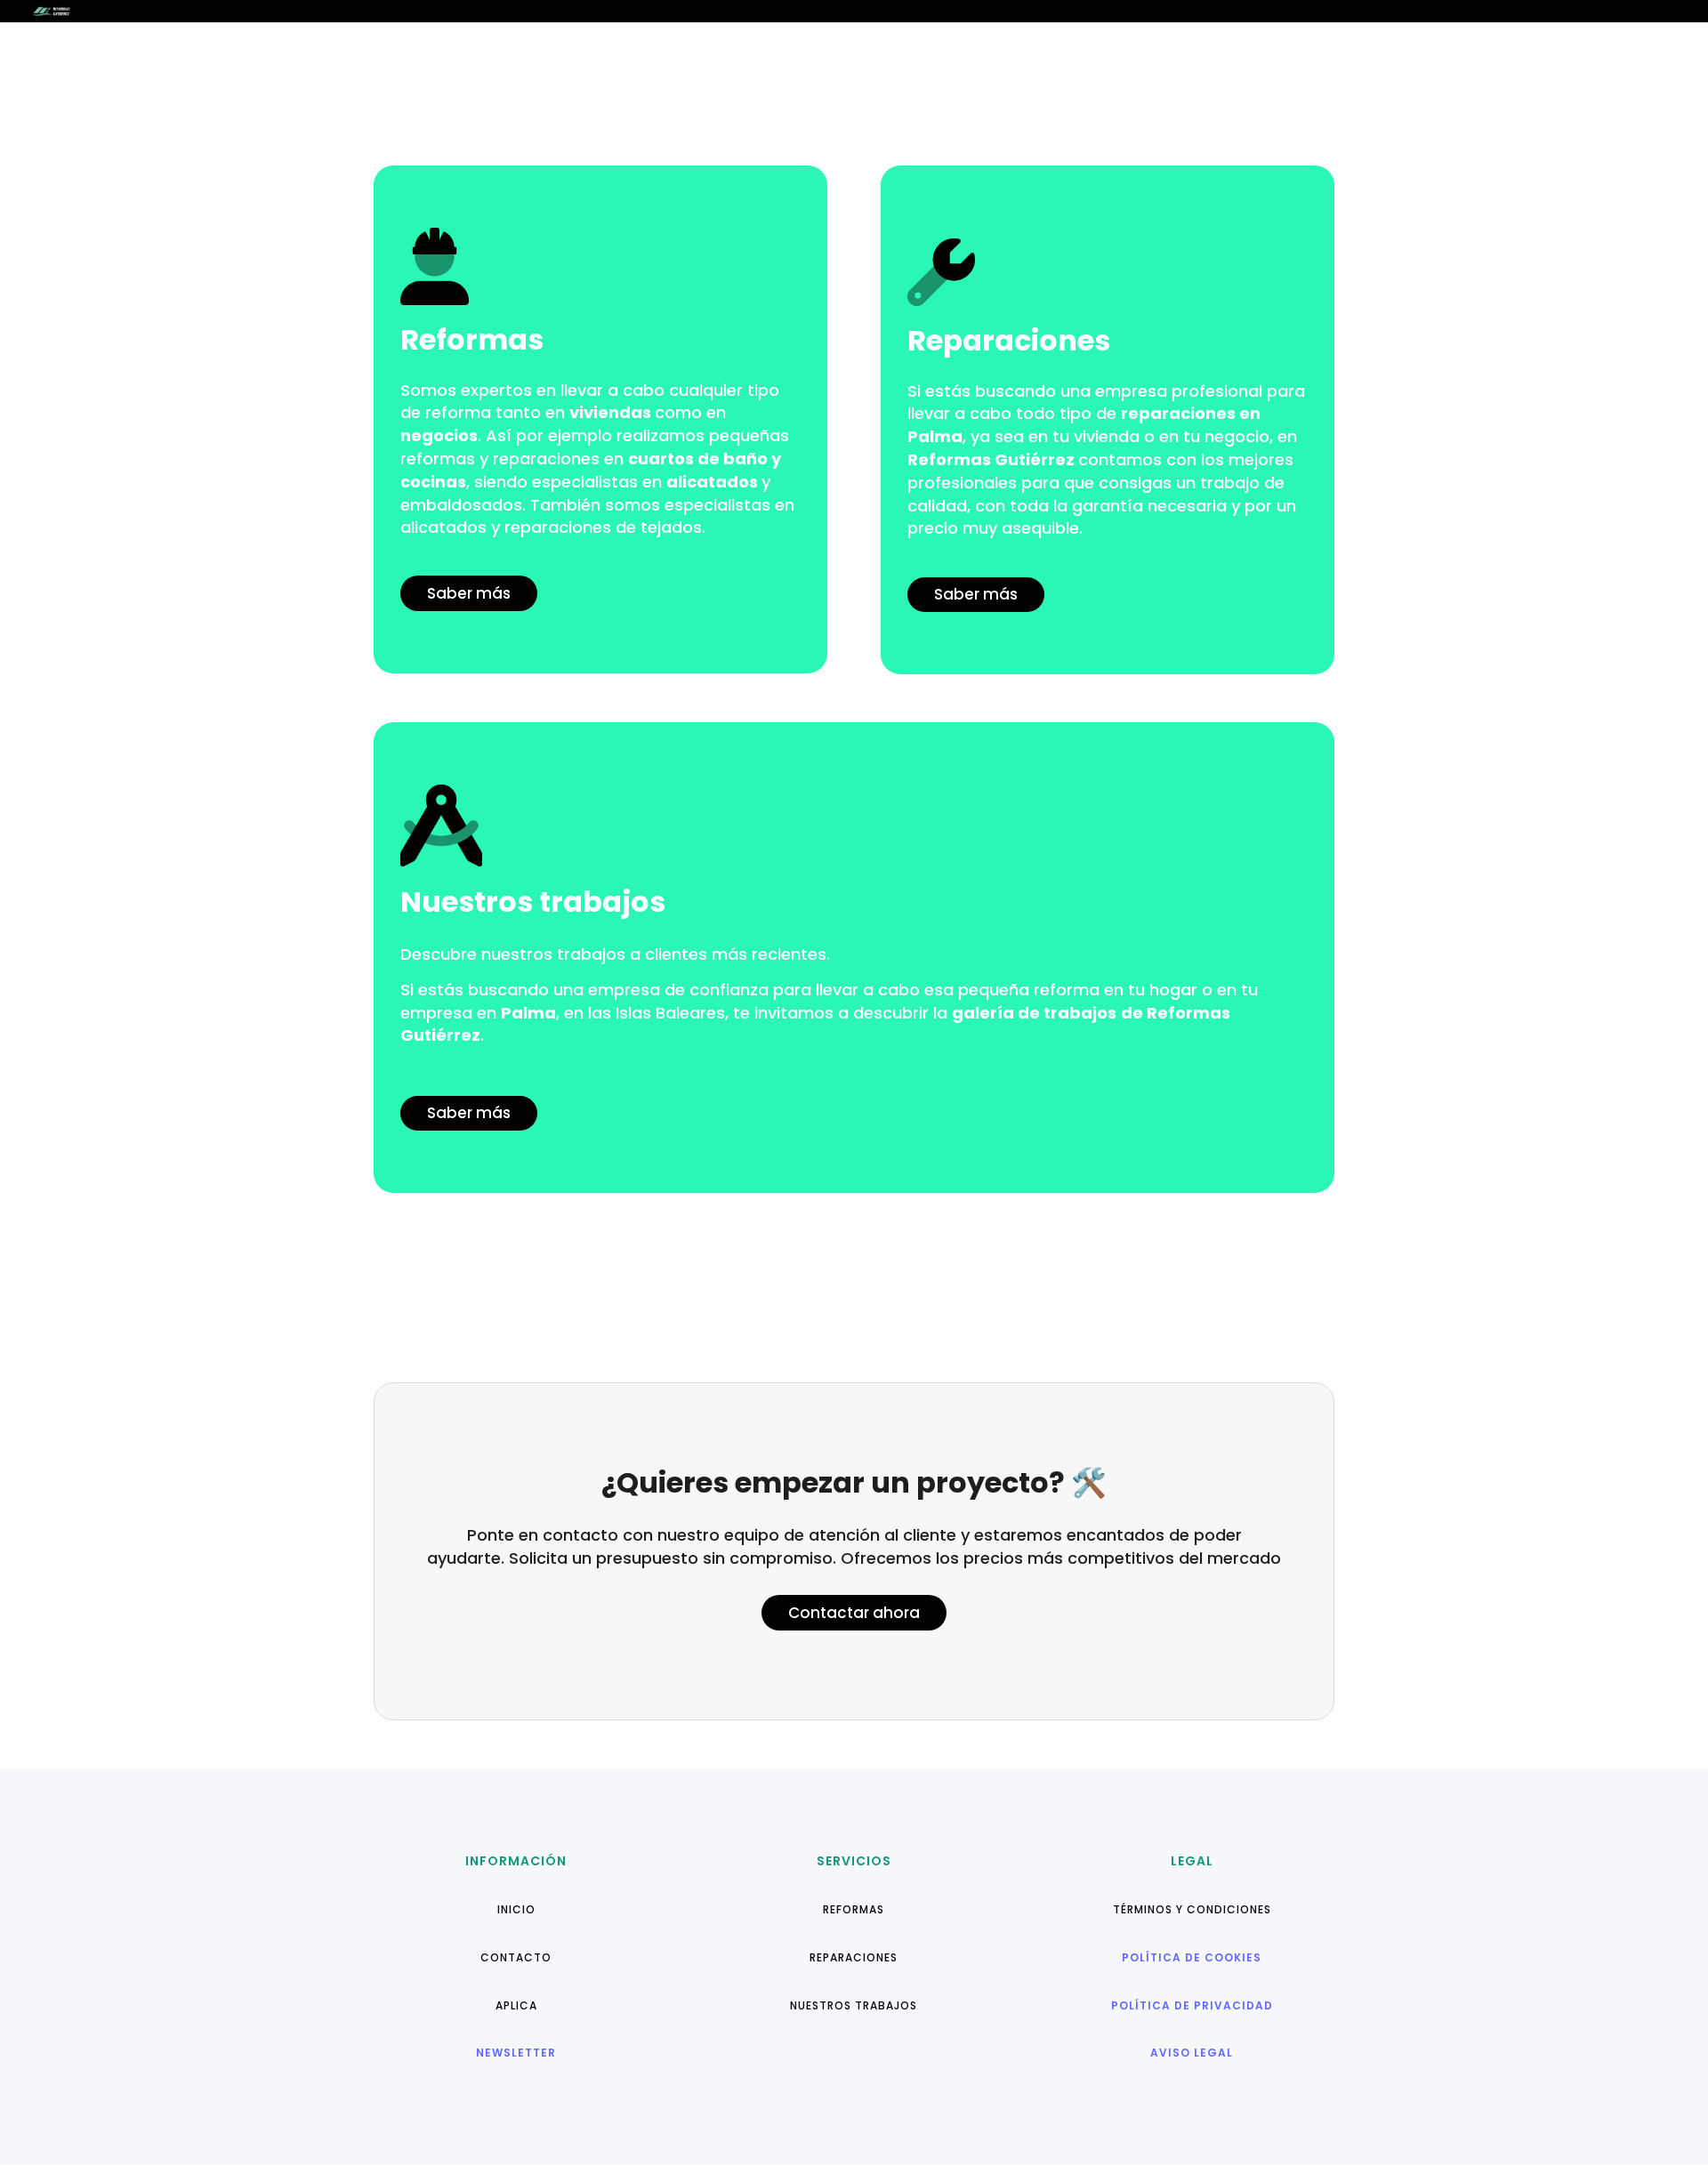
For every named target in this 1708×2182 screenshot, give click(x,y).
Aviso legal (1192, 2053)
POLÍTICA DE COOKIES (1192, 1957)
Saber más (469, 593)
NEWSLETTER (516, 2053)
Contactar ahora (854, 1613)
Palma (935, 436)
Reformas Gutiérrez (991, 459)
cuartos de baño (698, 459)
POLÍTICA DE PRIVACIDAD (1192, 2005)
